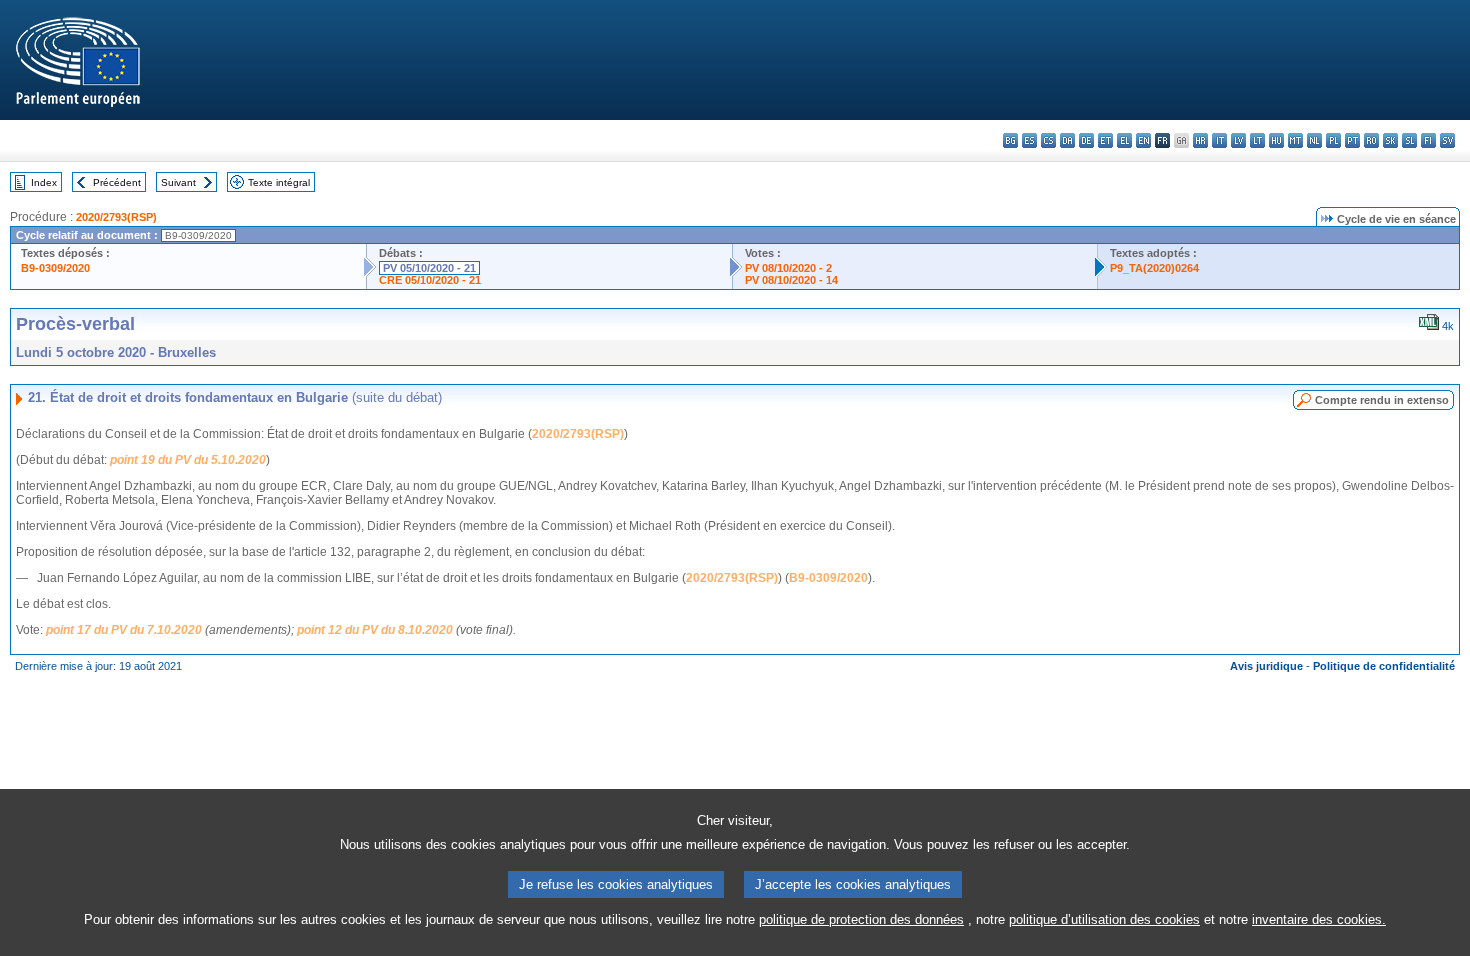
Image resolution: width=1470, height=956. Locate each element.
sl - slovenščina (1409, 140)
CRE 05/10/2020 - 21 (430, 280)
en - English (1143, 140)
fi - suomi (1428, 140)
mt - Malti (1295, 140)
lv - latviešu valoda (1238, 140)
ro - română (1371, 140)
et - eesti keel (1105, 140)
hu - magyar (1276, 140)
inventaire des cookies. (1319, 919)
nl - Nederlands (1314, 140)
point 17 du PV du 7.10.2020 (124, 630)
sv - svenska (1447, 140)
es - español (1029, 140)
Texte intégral (279, 182)
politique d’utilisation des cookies (1104, 919)
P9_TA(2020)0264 (1154, 268)
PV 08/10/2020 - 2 (788, 268)
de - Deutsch (1086, 140)
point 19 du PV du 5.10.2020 (188, 460)
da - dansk (1067, 140)
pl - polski (1333, 140)
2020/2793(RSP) (116, 217)
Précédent (117, 182)
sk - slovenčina (1390, 140)
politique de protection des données (861, 919)
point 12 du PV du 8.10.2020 (375, 630)
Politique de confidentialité (1384, 666)
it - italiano (1219, 140)
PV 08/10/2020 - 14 (791, 280)
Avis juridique (1266, 666)
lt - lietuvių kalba (1257, 140)
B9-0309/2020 (55, 268)
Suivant (178, 182)
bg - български (1010, 140)
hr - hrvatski (1200, 140)
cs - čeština (1048, 140)
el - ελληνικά (1124, 140)
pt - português (1352, 140)
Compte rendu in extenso (1382, 400)
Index (44, 182)
